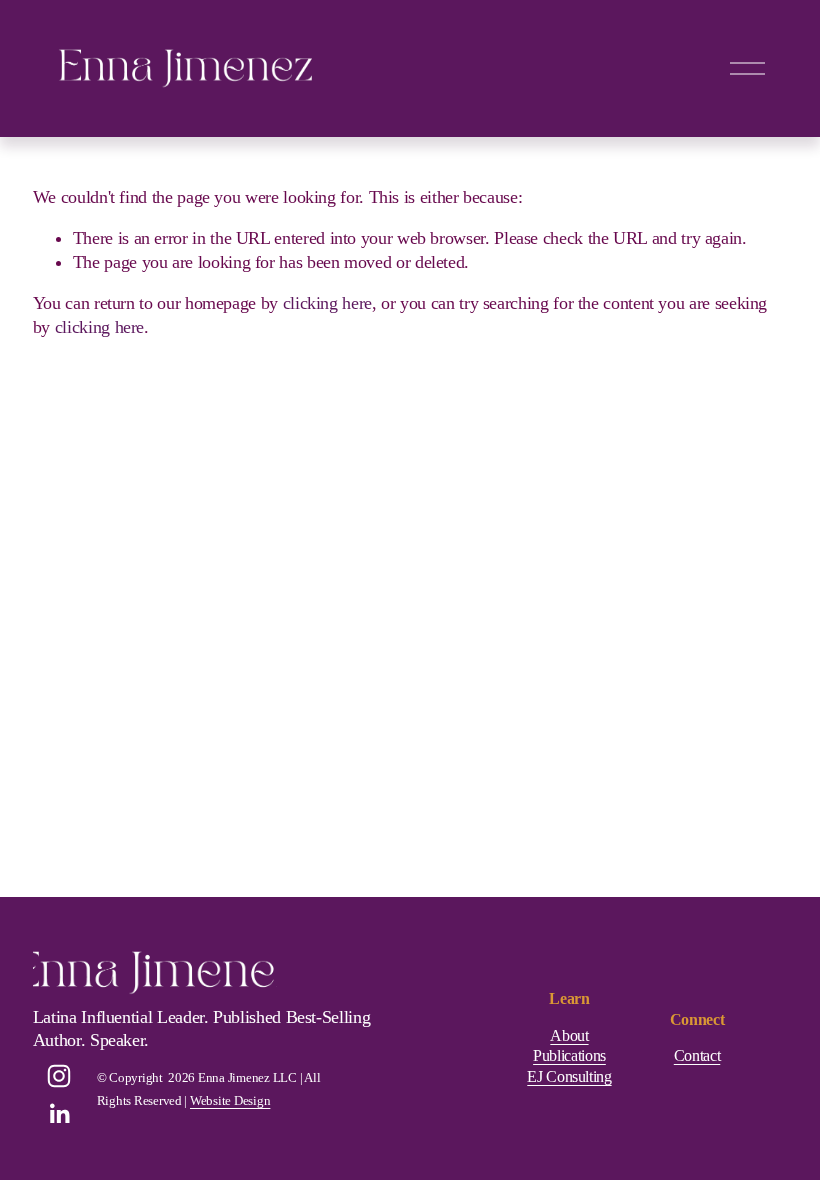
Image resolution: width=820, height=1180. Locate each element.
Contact (697, 1055)
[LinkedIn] (59, 1114)
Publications (569, 1055)
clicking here (327, 303)
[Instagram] (59, 1076)
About (569, 1035)
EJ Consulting (569, 1076)
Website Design (230, 1101)
